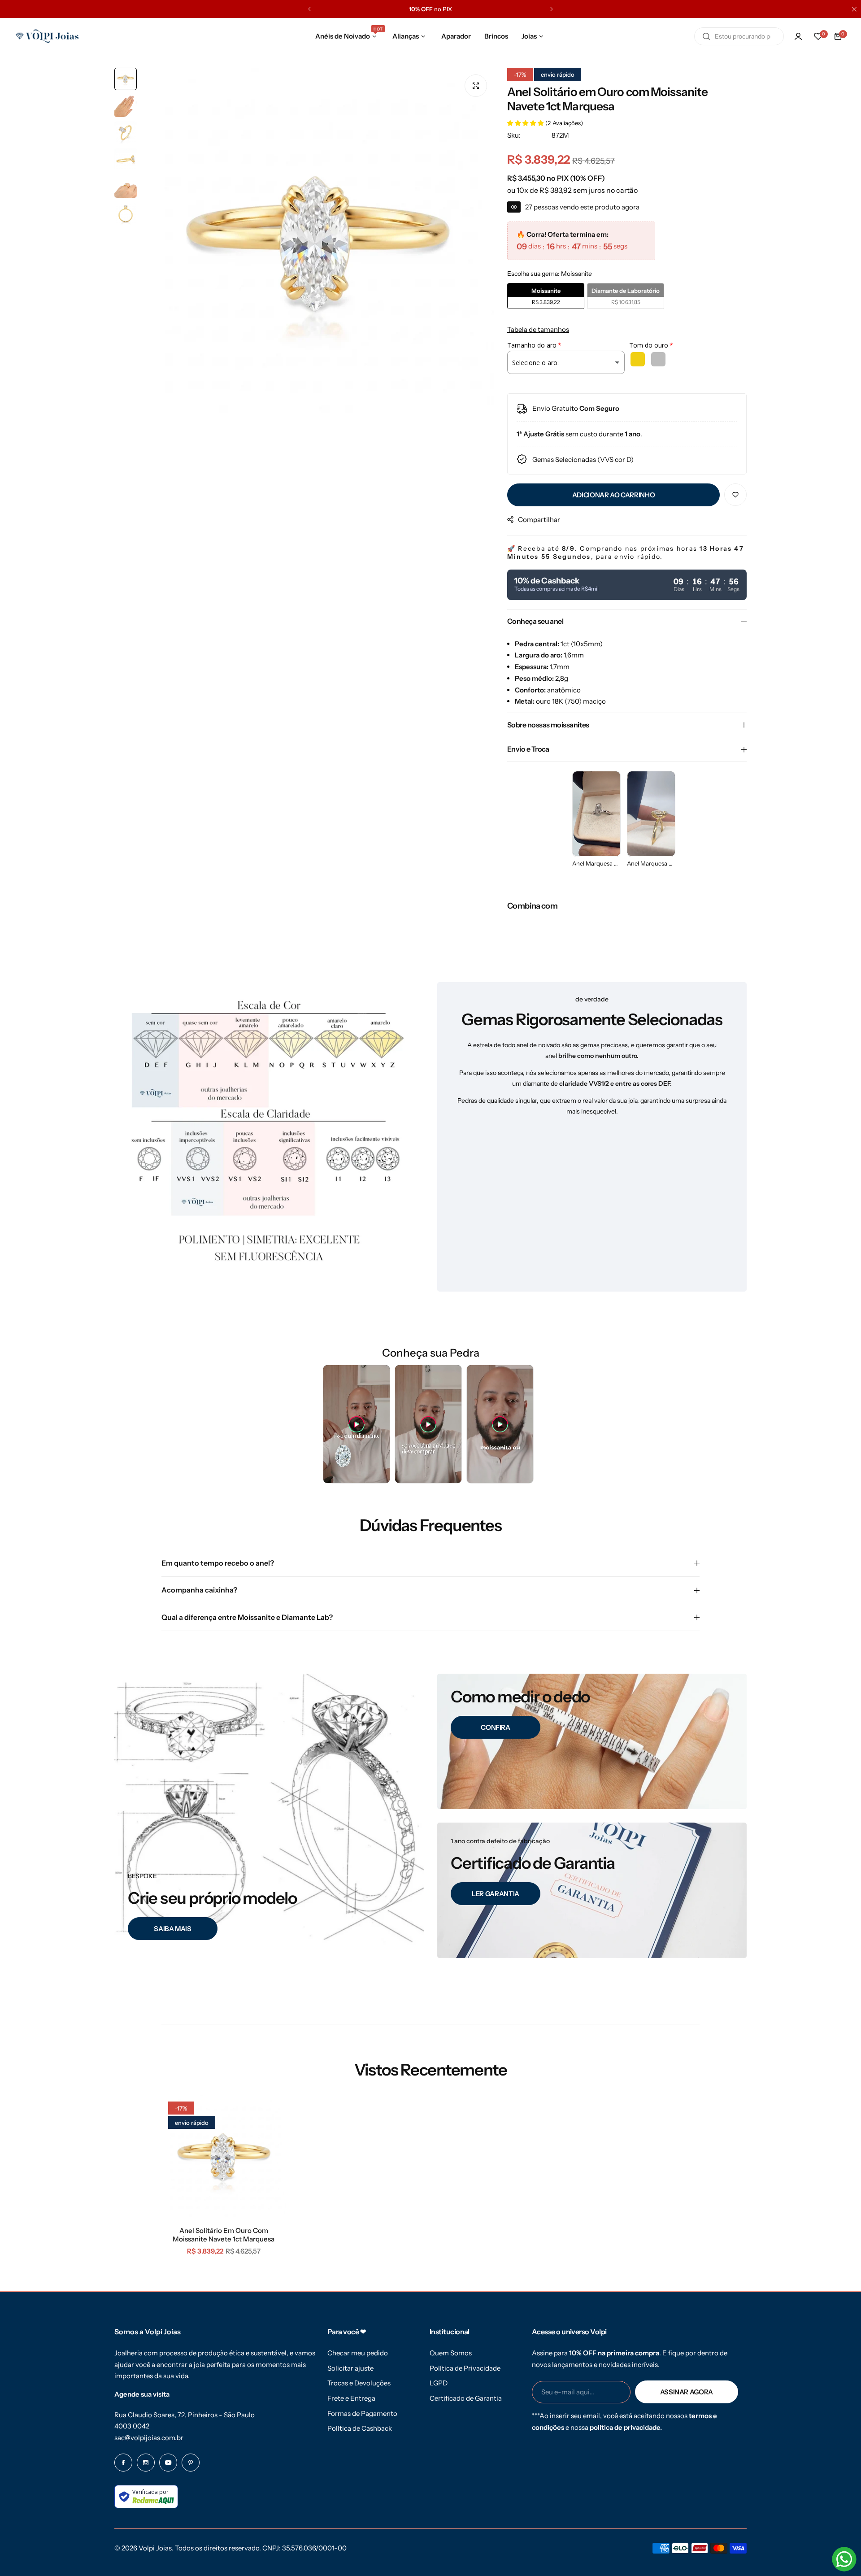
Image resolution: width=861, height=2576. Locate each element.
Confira (495, 1727)
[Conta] (798, 36)
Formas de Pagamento (362, 2413)
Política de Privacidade (465, 2368)
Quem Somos (451, 2353)
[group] (317, 244)
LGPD (439, 2383)
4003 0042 (132, 2426)
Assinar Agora (687, 2392)
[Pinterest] (191, 2463)
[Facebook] (123, 2463)
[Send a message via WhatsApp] (844, 2559)
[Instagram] (146, 2463)
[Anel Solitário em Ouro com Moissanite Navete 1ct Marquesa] (224, 2157)
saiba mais (172, 1929)
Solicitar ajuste (350, 2368)
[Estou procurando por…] (706, 36)
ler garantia (496, 1894)
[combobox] (739, 36)
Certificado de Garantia (466, 2398)
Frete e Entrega (351, 2398)
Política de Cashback (360, 2428)
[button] (309, 9)
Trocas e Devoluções (359, 2383)
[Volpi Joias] (47, 36)
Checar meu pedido (358, 2353)
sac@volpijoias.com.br (149, 2438)
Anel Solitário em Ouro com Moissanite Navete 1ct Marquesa (224, 2235)
